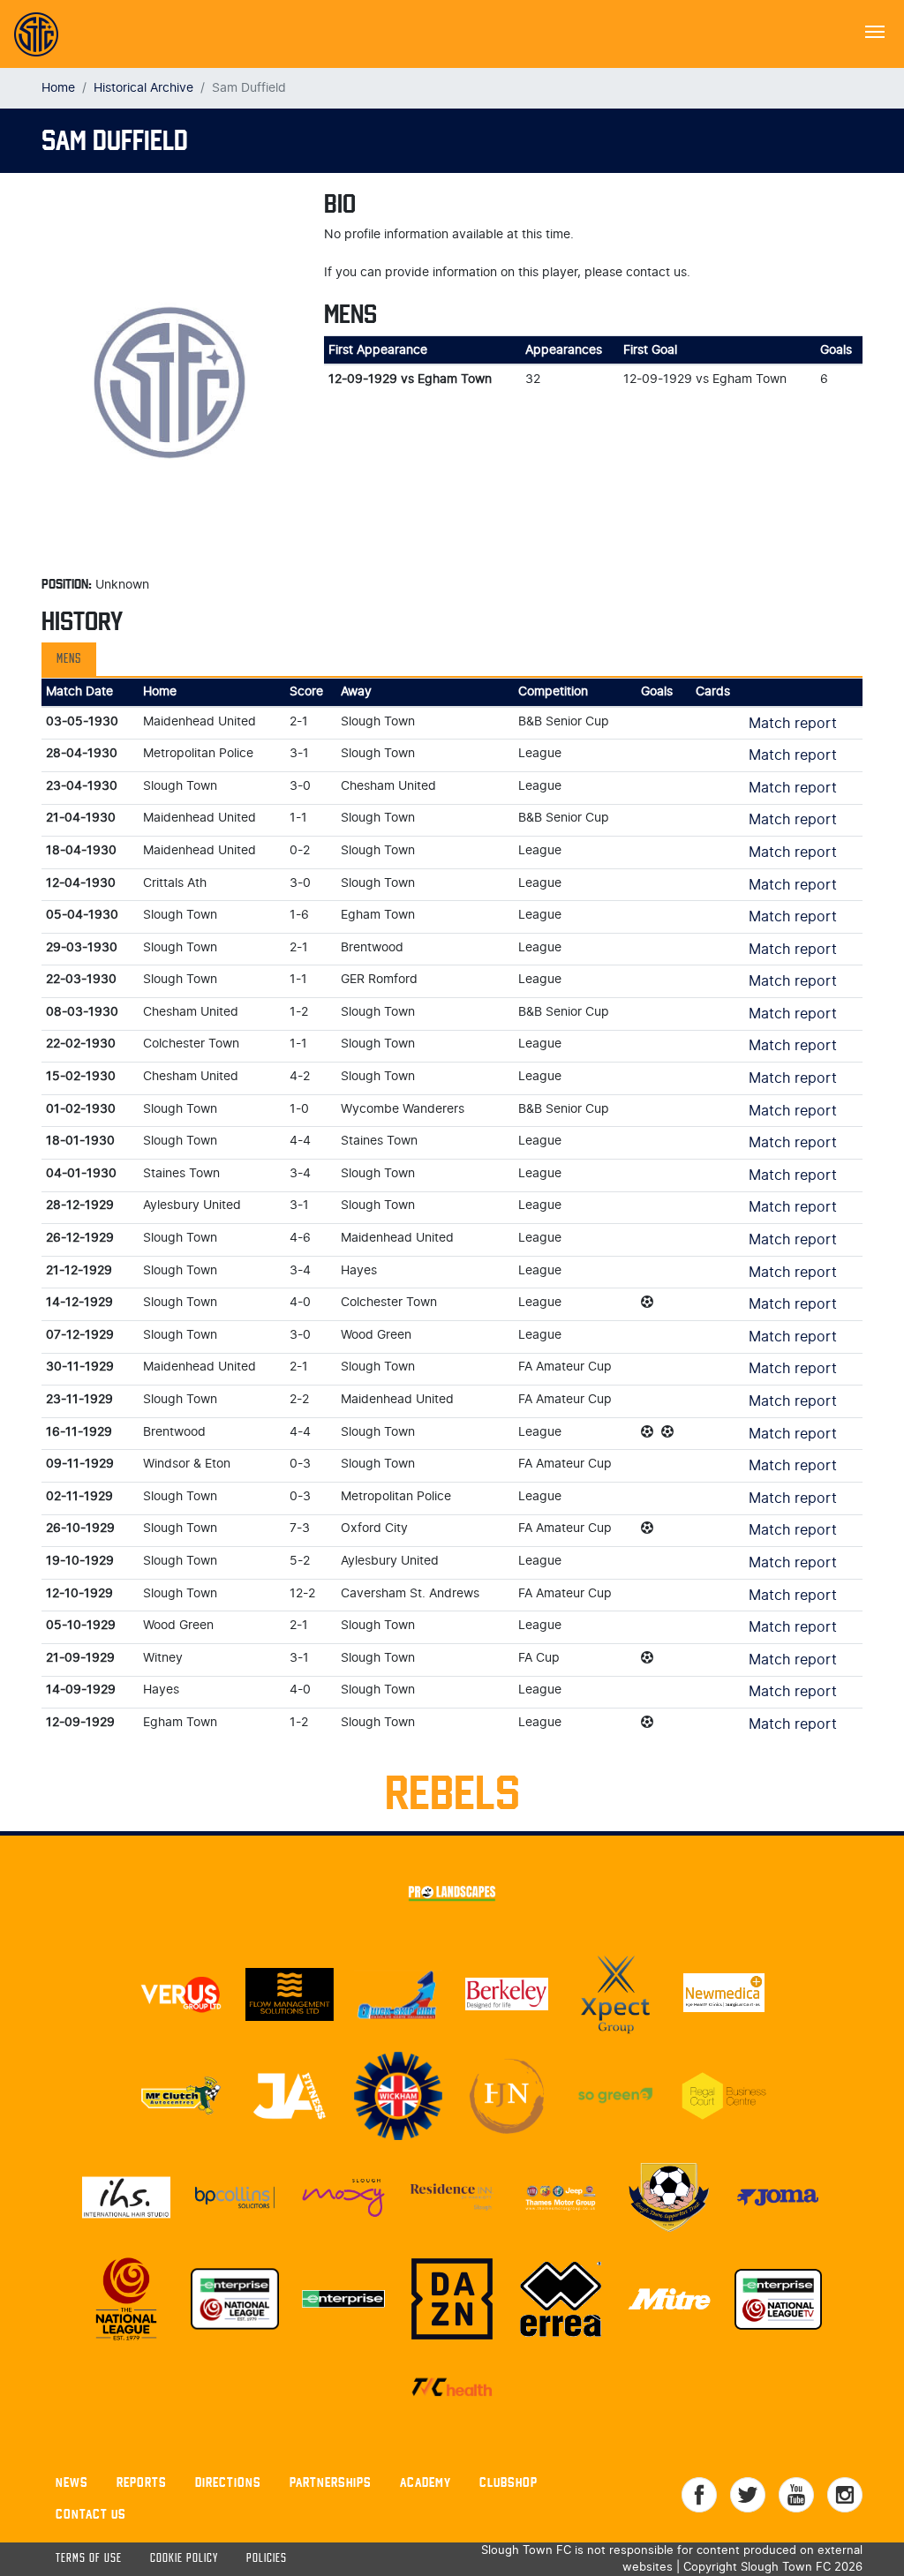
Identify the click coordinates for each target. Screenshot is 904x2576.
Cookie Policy (184, 2559)
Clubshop (508, 2482)
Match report (793, 724)
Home (58, 88)
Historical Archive (143, 88)
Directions (228, 2482)
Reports (142, 2482)
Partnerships (331, 2482)
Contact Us (91, 2514)
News (72, 2482)
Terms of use (89, 2559)
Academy (426, 2482)
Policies (267, 2559)
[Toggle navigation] (875, 30)
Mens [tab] (69, 659)
